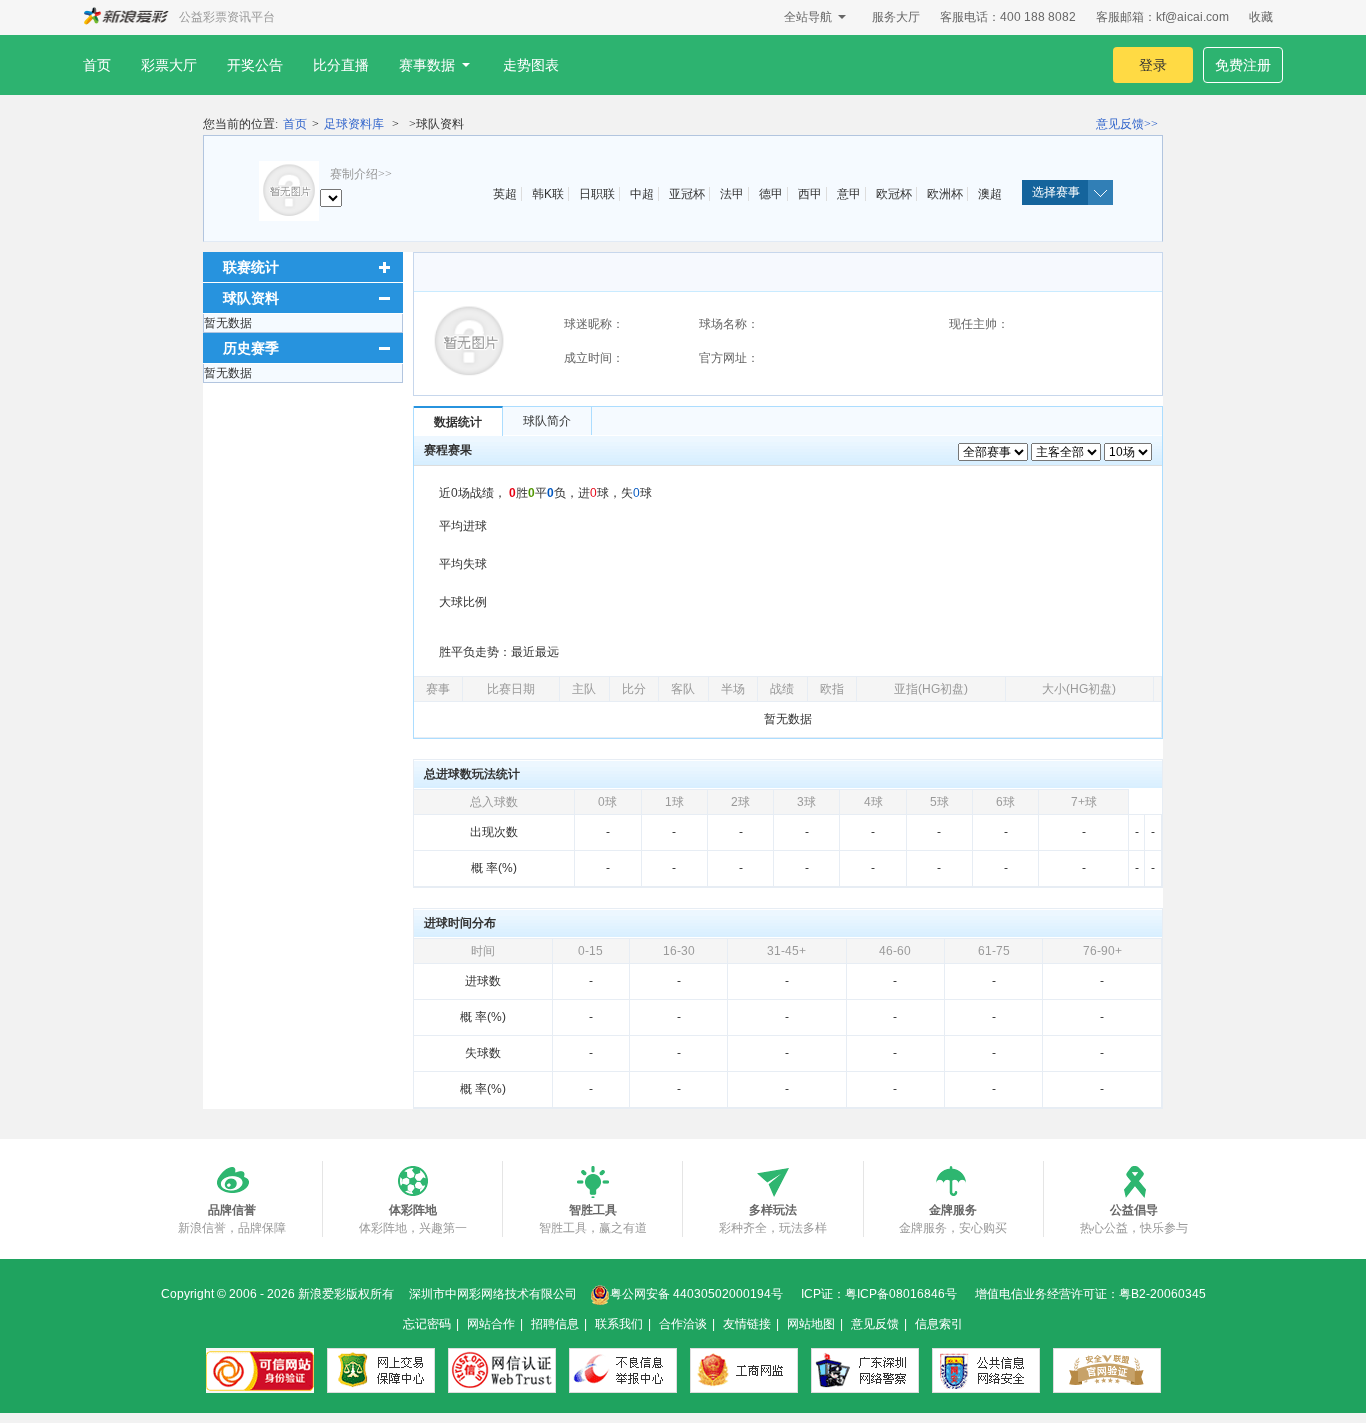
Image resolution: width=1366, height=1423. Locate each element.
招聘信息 (555, 1324)
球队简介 (547, 421)
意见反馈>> (1127, 124)
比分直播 (341, 65)
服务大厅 (896, 17)
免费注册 (1243, 65)
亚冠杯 (687, 194)
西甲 (810, 194)
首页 (97, 65)
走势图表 (531, 65)
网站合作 (491, 1324)
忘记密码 (427, 1324)
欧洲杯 (945, 194)
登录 (1153, 65)
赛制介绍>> (361, 174)
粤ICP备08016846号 (901, 1294)
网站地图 (811, 1324)
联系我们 (619, 1324)
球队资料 (251, 298)
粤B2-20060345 (1162, 1294)
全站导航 (808, 17)
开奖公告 (255, 65)
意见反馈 (875, 1324)
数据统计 (458, 422)
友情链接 (747, 1324)
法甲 (732, 194)
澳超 (990, 194)
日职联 (597, 194)
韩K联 (548, 194)
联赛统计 (251, 267)
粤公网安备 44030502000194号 (696, 1294)
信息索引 (939, 1324)
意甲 (849, 194)
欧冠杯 (894, 194)
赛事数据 (427, 65)
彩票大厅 (169, 65)
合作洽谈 (683, 1324)
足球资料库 (354, 124)
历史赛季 (251, 348)
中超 (642, 194)
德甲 (771, 194)
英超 (505, 194)
